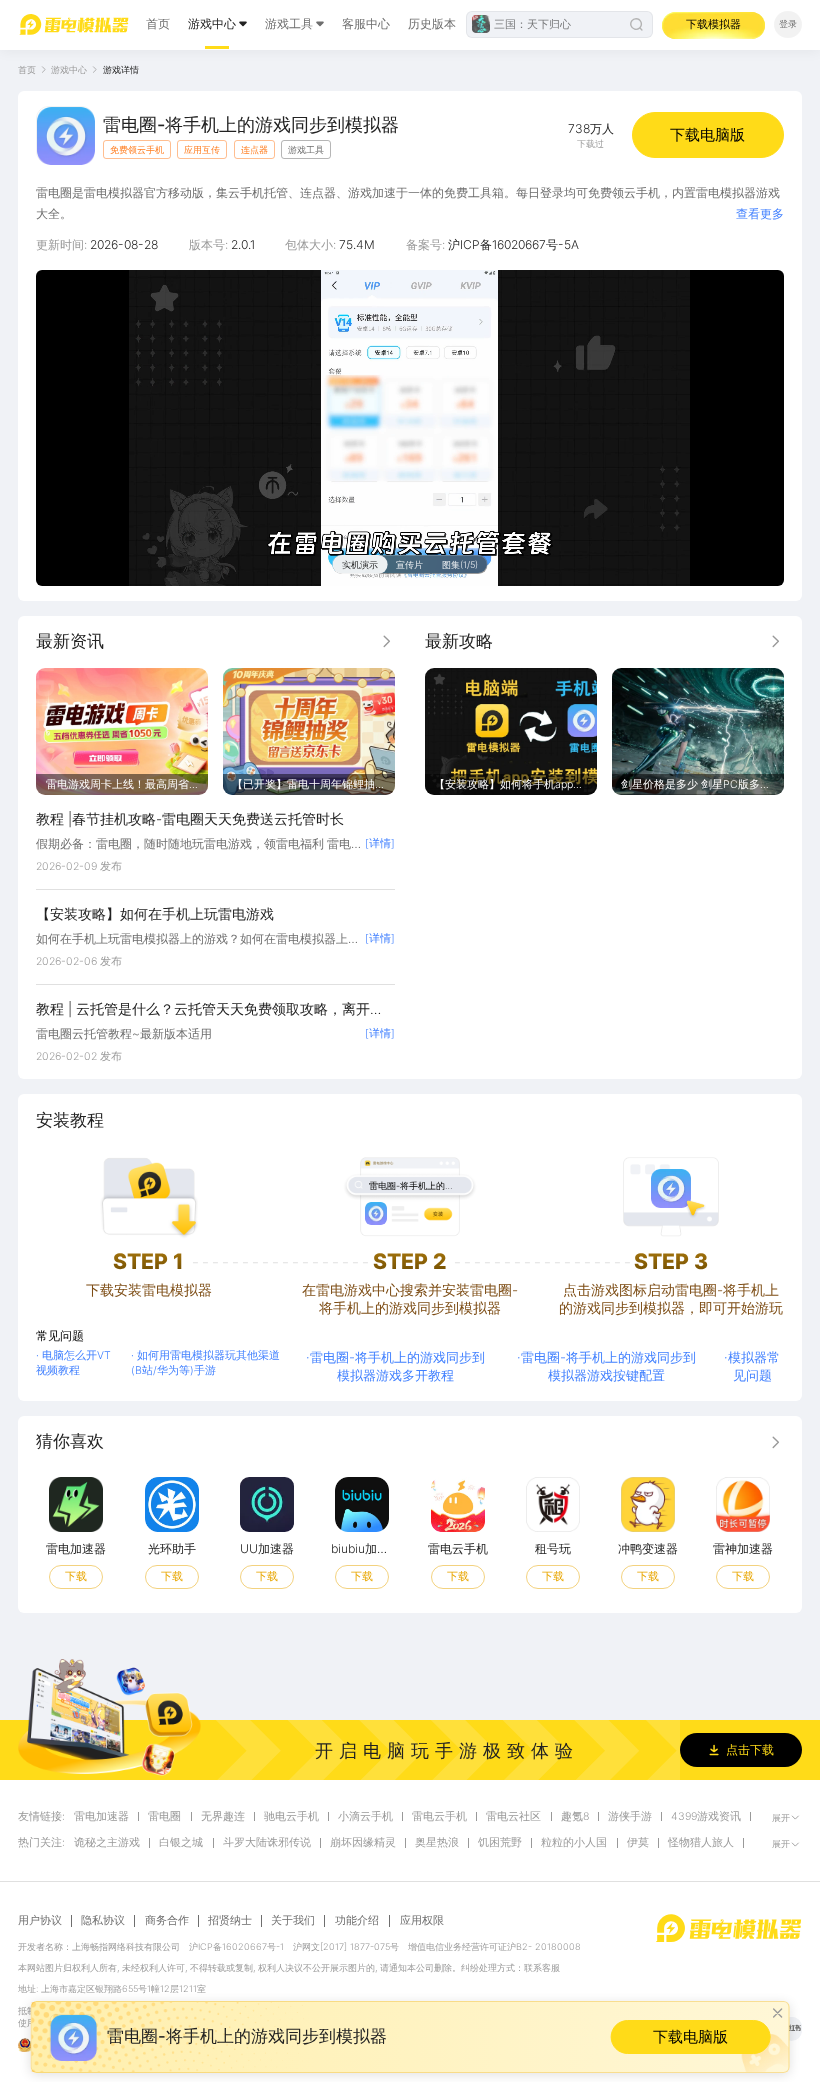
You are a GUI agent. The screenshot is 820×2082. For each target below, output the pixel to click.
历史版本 (432, 23)
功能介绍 (357, 1920)
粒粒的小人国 (574, 1843)
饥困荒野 (500, 1843)
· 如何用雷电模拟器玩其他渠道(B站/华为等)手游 (205, 1363)
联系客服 (542, 1967)
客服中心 (366, 23)
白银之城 (181, 1843)
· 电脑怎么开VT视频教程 (73, 1363)
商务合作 (167, 1921)
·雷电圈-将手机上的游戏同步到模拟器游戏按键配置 (606, 1366)
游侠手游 (630, 1817)
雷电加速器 (101, 1817)
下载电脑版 (707, 134)
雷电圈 (164, 1817)
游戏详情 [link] (121, 69)
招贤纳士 (230, 1921)
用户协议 (40, 1921)
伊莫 (638, 1843)
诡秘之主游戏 (107, 1843)
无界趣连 (223, 1817)
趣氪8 (575, 1817)
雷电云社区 (513, 1817)
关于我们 (293, 1921)
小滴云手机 (365, 1817)
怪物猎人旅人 (701, 1843)
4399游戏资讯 (706, 1817)
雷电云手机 (439, 1817)
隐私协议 (103, 1921)
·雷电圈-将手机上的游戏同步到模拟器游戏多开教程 (395, 1366)
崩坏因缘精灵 (363, 1843)
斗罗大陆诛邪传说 (267, 1843)
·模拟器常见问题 (752, 1366)
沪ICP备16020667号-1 (236, 1946)
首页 (158, 23)
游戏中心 (212, 23)
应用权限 (422, 1920)
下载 (76, 1576)
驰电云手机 (291, 1817)
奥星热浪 (437, 1843)
